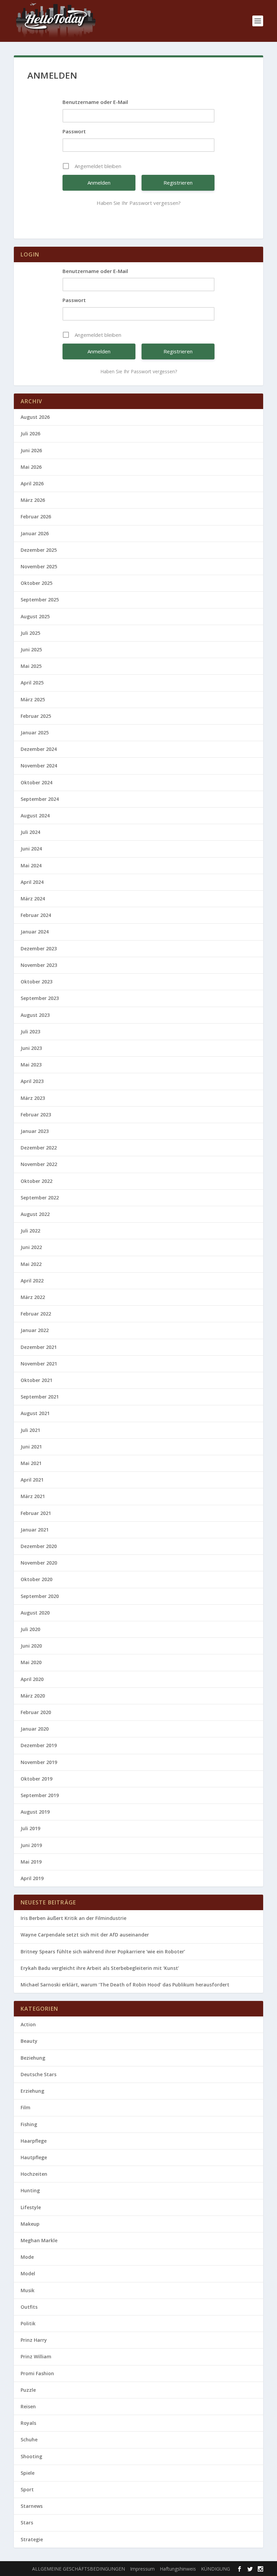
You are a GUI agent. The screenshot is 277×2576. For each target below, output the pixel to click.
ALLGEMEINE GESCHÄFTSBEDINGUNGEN (79, 2569)
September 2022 (40, 1198)
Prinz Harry (34, 2340)
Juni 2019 (31, 1845)
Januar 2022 (35, 1330)
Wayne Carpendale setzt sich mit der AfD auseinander (85, 1935)
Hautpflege (34, 2157)
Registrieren (178, 183)
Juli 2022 (30, 1231)
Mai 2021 (31, 1463)
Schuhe (29, 2439)
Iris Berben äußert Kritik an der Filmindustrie (73, 1918)
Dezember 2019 (39, 1745)
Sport (27, 2489)
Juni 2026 (31, 450)
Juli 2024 (30, 832)
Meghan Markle (39, 2240)
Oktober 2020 (36, 1579)
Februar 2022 (36, 1314)
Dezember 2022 (39, 1148)
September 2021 (40, 1397)
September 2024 (40, 799)
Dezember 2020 (39, 1546)
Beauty (29, 2041)
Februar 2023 (36, 1115)
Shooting (31, 2456)
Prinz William (36, 2356)
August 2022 (35, 1214)
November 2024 (39, 766)
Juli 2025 (30, 633)
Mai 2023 (31, 1065)
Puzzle (28, 2390)
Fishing (29, 2124)
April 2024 (32, 882)
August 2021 (35, 1413)
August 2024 (35, 816)
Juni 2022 (31, 1247)
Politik (28, 2323)
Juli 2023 (30, 1032)
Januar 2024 (35, 932)
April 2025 (32, 683)
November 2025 (39, 566)
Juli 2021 (30, 1430)
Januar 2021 (35, 1530)
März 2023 (33, 1098)
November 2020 (39, 1563)
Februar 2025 (36, 716)
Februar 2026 (36, 517)
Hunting (30, 2190)
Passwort (74, 131)
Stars (27, 2523)
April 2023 (32, 1081)
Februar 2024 (36, 915)
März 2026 (33, 500)
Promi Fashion (37, 2373)
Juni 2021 (31, 1447)
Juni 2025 (31, 649)
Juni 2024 (31, 849)
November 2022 (39, 1164)
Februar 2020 (36, 1712)
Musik (28, 2290)
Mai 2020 (31, 1662)
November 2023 (39, 965)
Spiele (28, 2473)
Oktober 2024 (36, 782)
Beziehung (33, 2058)
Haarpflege (34, 2141)
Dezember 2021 (39, 1347)
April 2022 (32, 1281)
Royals (28, 2423)
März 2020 (33, 1696)
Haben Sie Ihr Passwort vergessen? (139, 203)
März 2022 (33, 1297)
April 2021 (32, 1480)
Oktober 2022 (36, 1181)
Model (28, 2273)
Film (26, 2107)
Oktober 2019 (36, 1779)
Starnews (32, 2506)
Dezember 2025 (39, 550)
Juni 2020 (31, 1646)
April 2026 (32, 483)
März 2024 (33, 899)
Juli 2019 (30, 1828)
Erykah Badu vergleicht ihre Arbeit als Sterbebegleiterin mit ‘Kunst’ (100, 1968)
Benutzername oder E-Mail (95, 102)
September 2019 (40, 1795)
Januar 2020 (35, 1729)
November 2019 (39, 1762)
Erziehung (32, 2091)
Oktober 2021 (36, 1380)
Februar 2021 (36, 1513)
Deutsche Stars (39, 2074)
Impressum (142, 2569)
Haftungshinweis (178, 2569)
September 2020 (40, 1596)
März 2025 (33, 699)
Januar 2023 (35, 1131)
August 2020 (35, 1613)
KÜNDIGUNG (216, 2569)
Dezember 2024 (39, 749)
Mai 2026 (31, 467)
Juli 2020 (30, 1629)
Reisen (28, 2406)
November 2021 (39, 1364)
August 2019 (35, 1812)
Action (28, 2024)
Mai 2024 (31, 865)
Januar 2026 (35, 533)
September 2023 (40, 998)
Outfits (29, 2307)
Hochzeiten (34, 2174)
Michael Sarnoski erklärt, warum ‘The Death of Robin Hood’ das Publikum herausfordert (125, 1985)
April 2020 (32, 1679)
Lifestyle (31, 2207)
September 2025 (40, 600)
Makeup (30, 2224)
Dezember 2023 (39, 948)
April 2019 (32, 1878)
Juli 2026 (30, 433)
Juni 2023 (31, 1048)
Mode (27, 2257)
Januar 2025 (35, 733)
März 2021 (33, 1496)
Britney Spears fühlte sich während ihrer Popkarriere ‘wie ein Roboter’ (103, 1951)
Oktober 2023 (36, 982)
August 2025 (35, 616)
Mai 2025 (31, 666)
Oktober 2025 (36, 583)
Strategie (32, 2539)
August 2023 (35, 1015)
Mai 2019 (31, 1862)
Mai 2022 (31, 1264)
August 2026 (35, 417)
